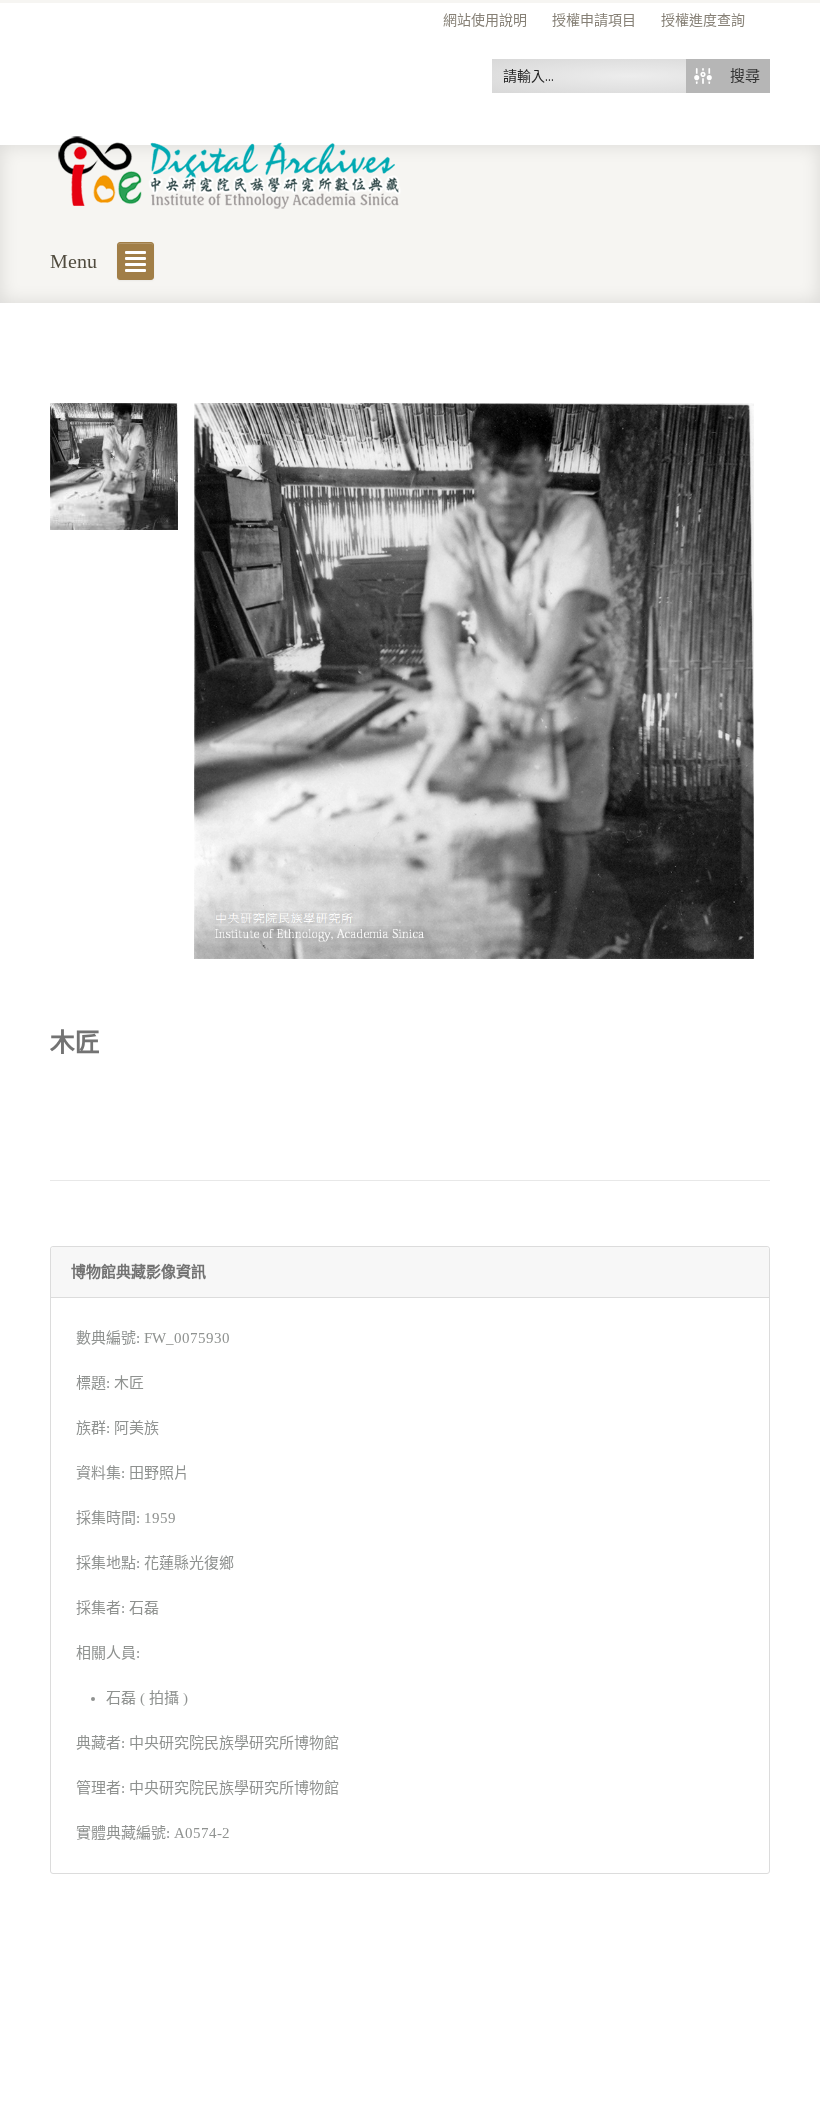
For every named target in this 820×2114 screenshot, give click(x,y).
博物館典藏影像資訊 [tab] (138, 1272)
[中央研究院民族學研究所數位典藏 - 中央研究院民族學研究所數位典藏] (229, 168)
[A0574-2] (114, 465)
